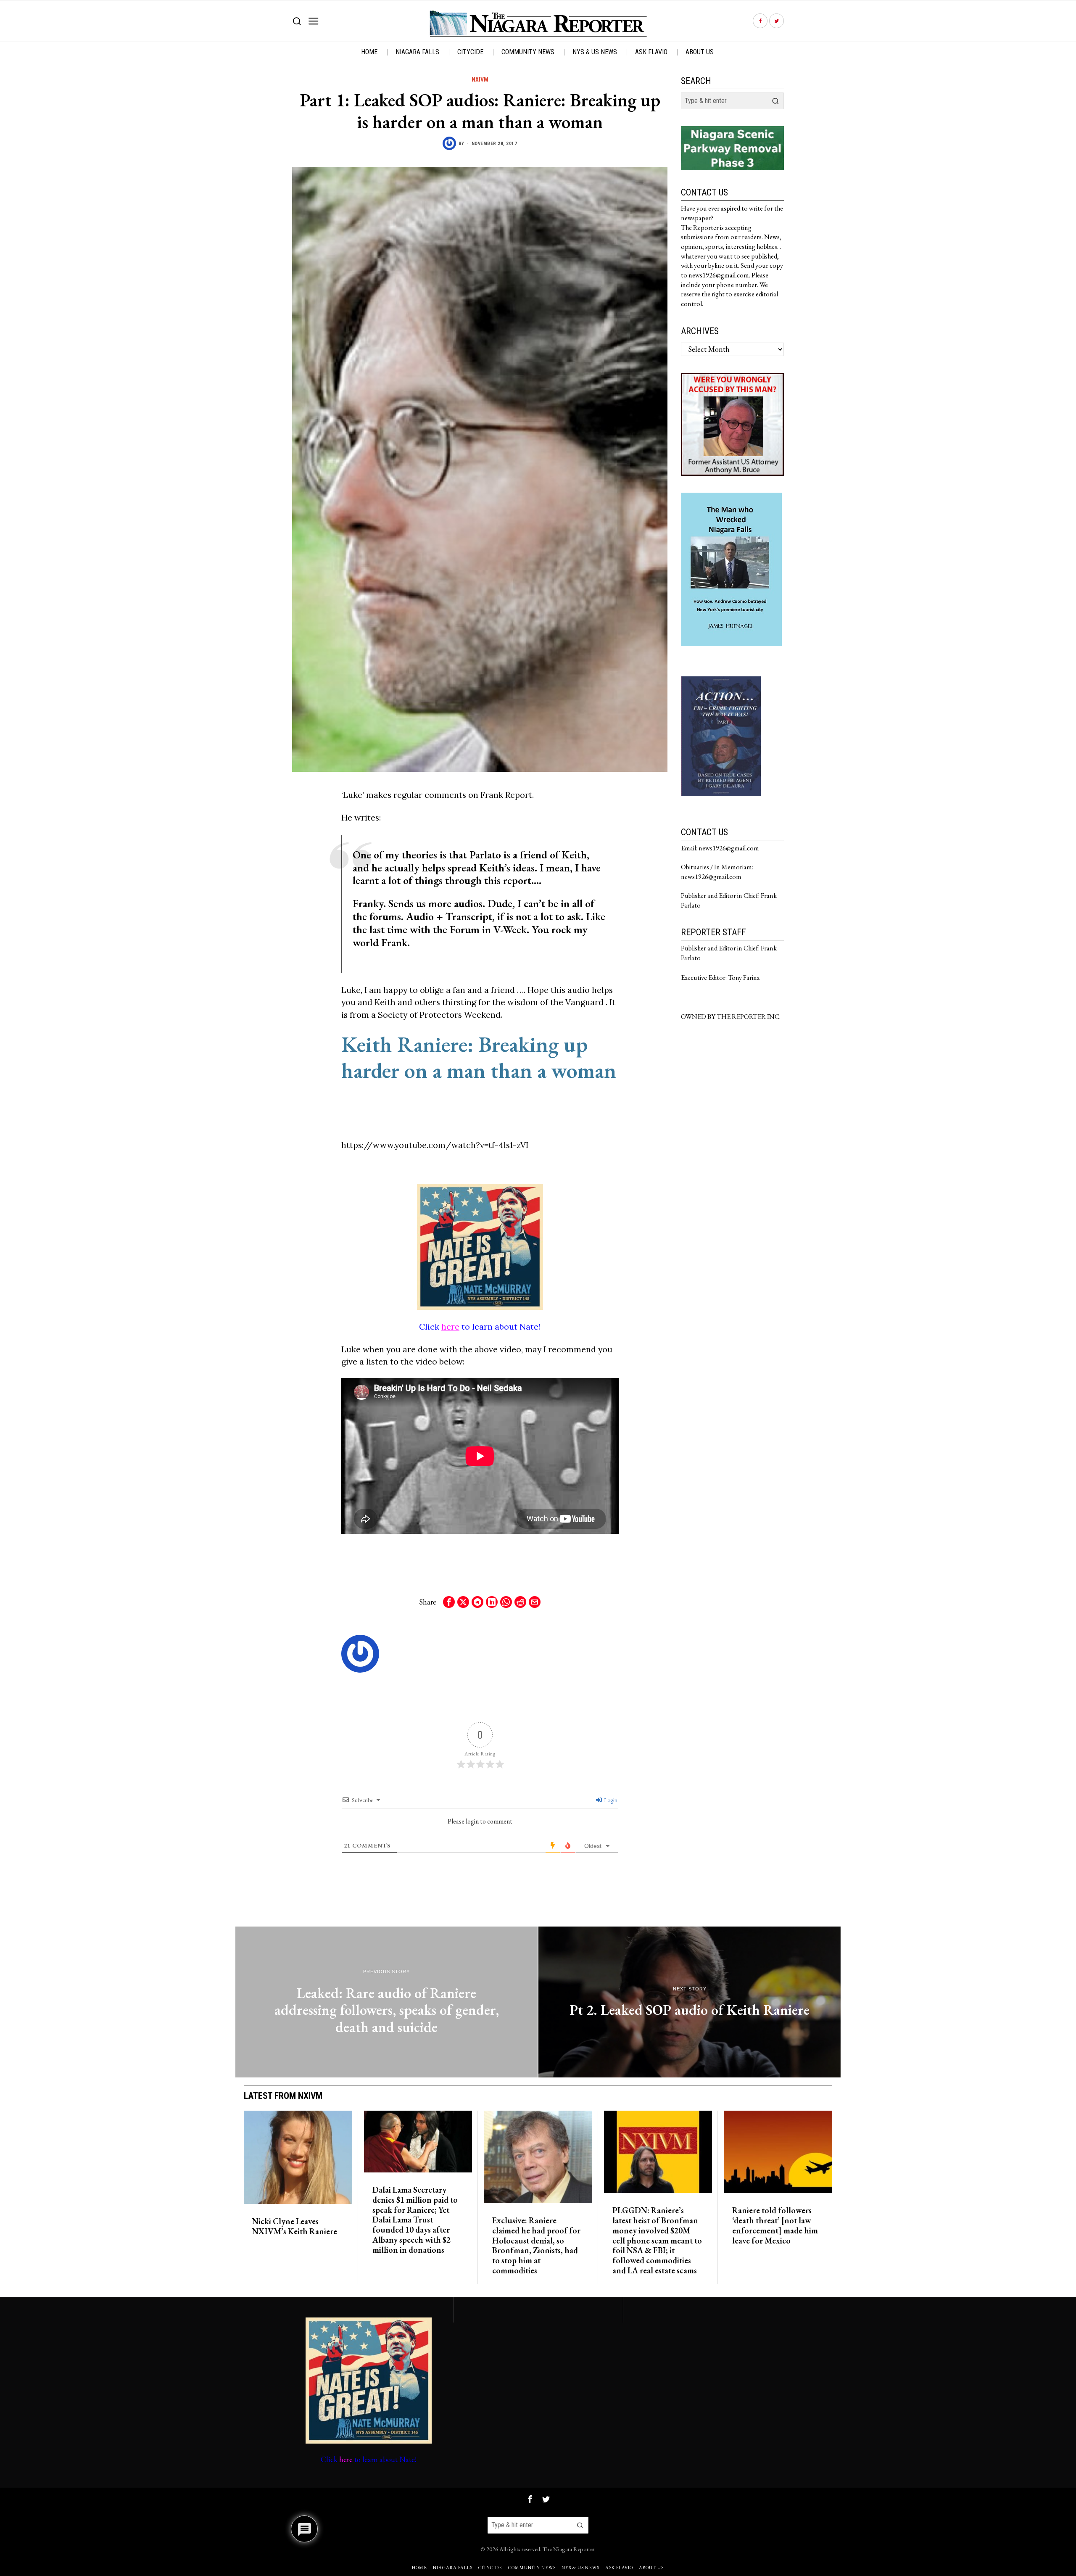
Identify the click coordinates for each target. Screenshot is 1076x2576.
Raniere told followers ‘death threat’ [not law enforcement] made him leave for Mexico (775, 2226)
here (450, 1326)
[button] (775, 101)
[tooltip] (760, 21)
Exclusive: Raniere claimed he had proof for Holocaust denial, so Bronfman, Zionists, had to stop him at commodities (536, 2246)
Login (610, 1800)
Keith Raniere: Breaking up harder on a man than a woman (479, 1057)
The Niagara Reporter (568, 2549)
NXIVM (480, 79)
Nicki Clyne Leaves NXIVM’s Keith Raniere (295, 2227)
